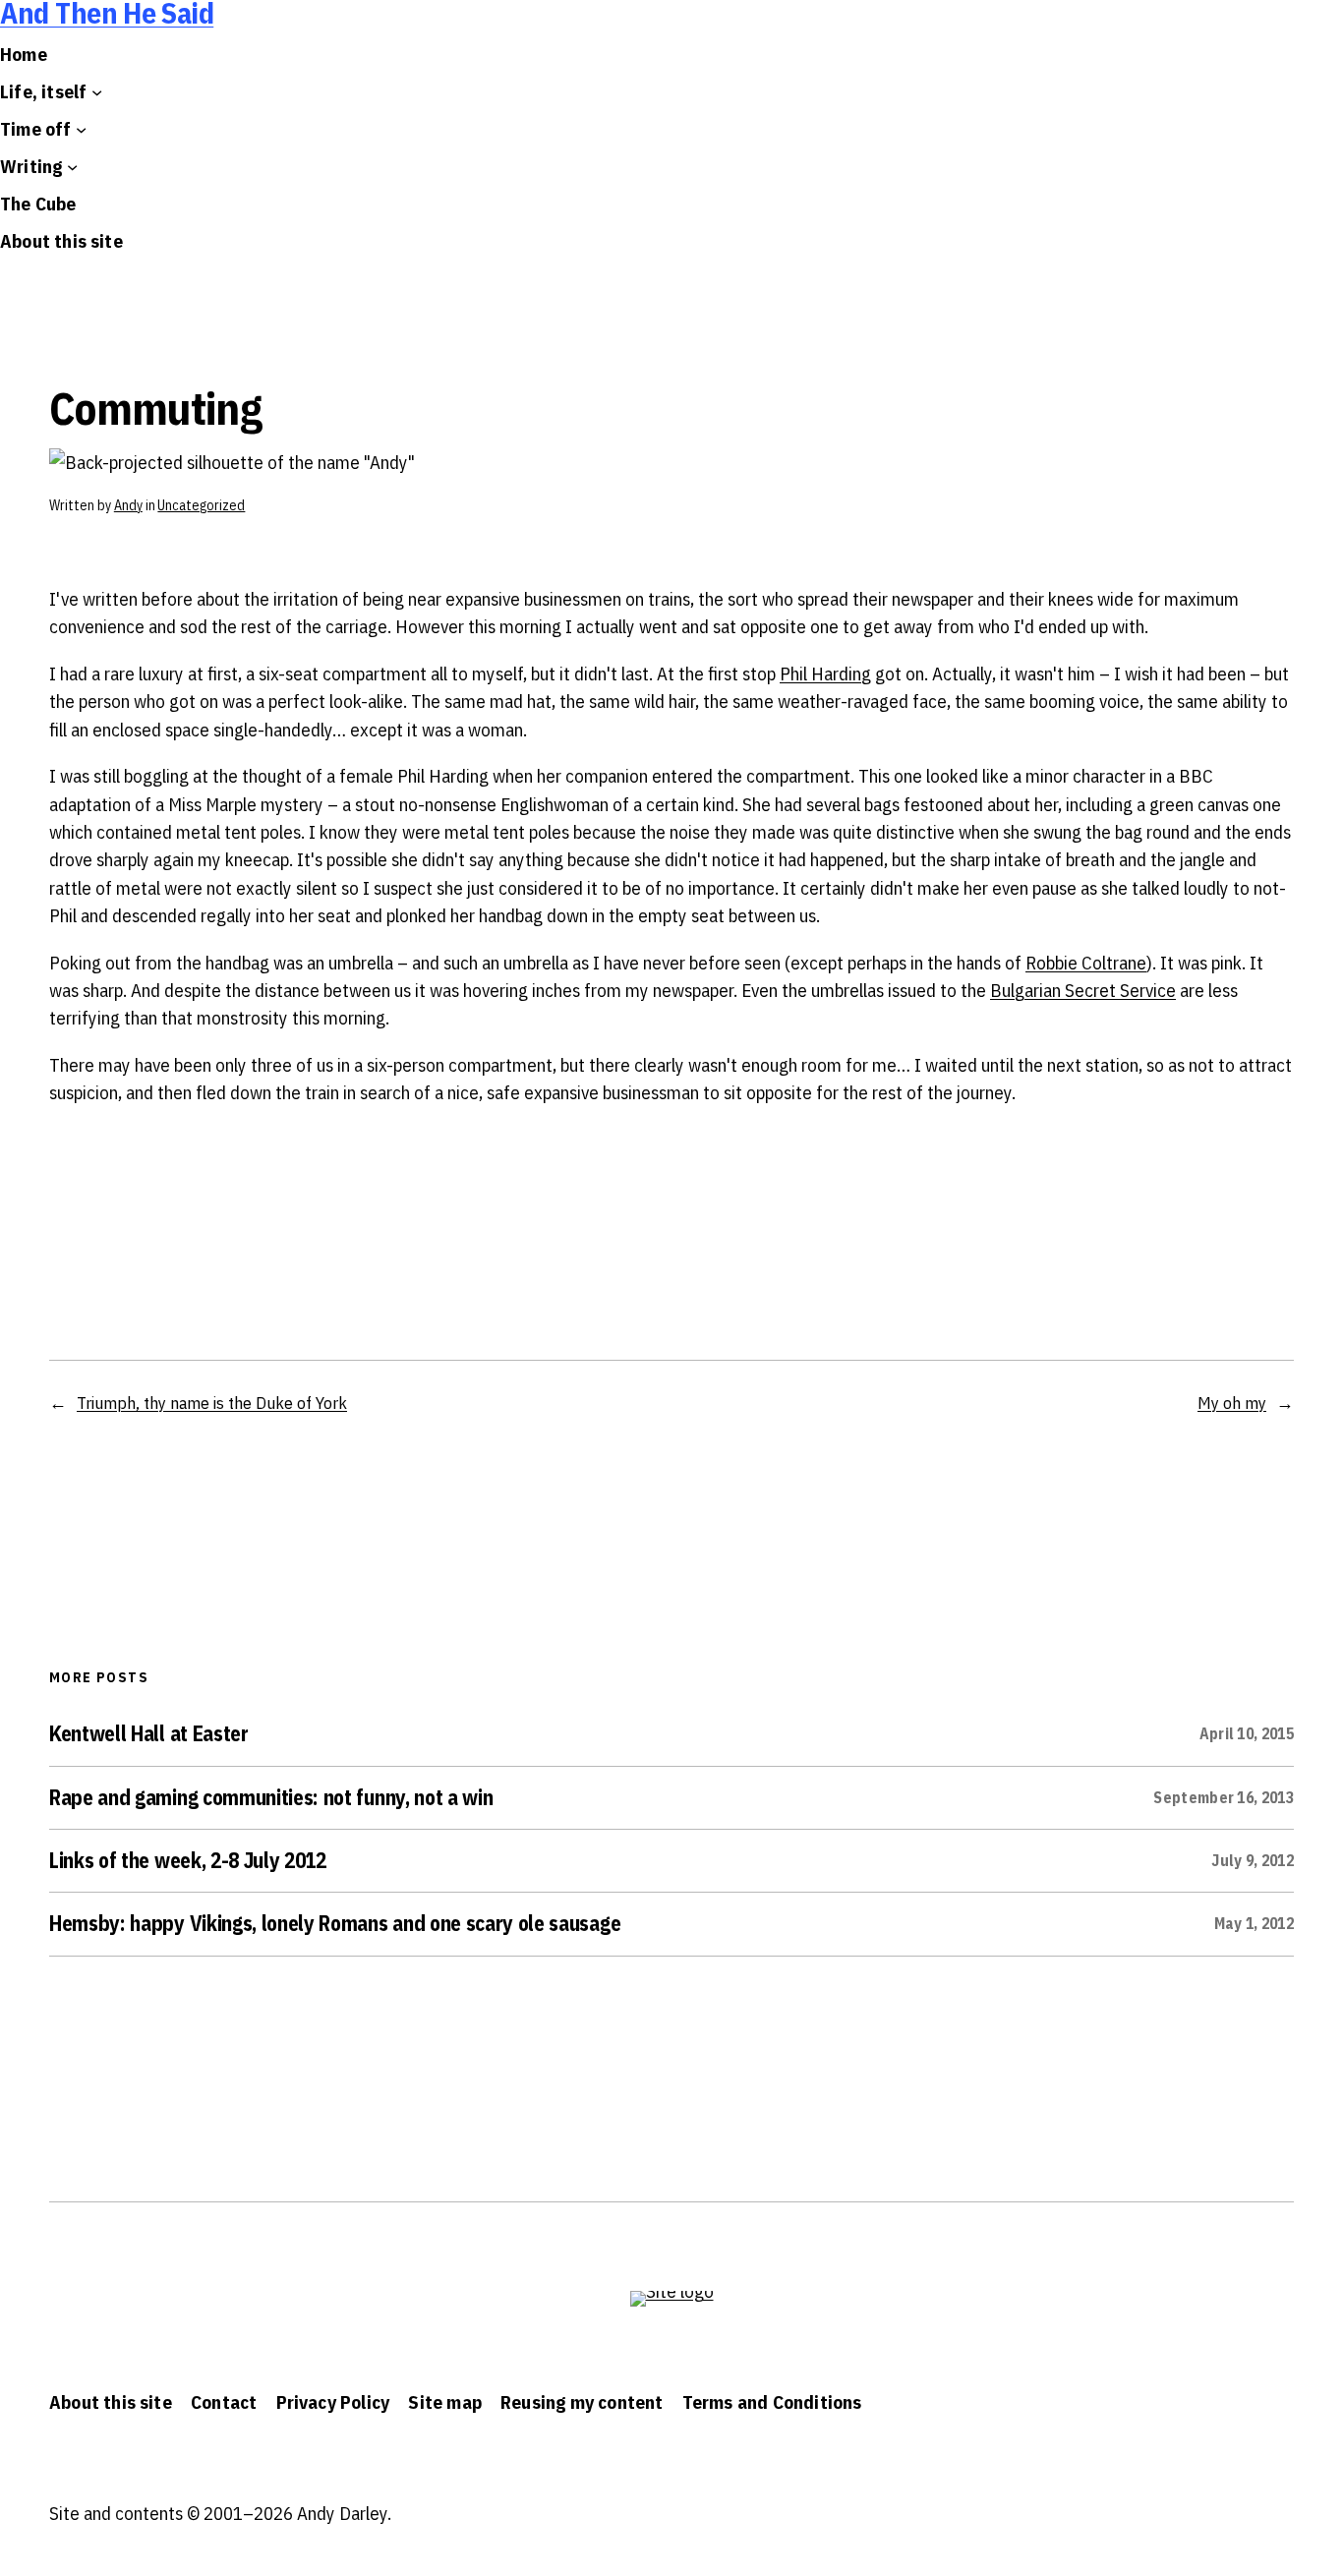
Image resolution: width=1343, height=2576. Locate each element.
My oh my (1232, 1403)
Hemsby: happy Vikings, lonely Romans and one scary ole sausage (335, 1924)
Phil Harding (825, 673)
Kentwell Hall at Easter (149, 1734)
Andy (128, 505)
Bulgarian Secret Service (1083, 990)
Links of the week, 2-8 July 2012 (188, 1861)
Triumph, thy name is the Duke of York (212, 1403)
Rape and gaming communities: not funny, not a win (271, 1798)
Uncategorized (201, 505)
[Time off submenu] (81, 129)
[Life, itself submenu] (97, 92)
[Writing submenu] (72, 167)
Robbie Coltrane (1086, 963)
